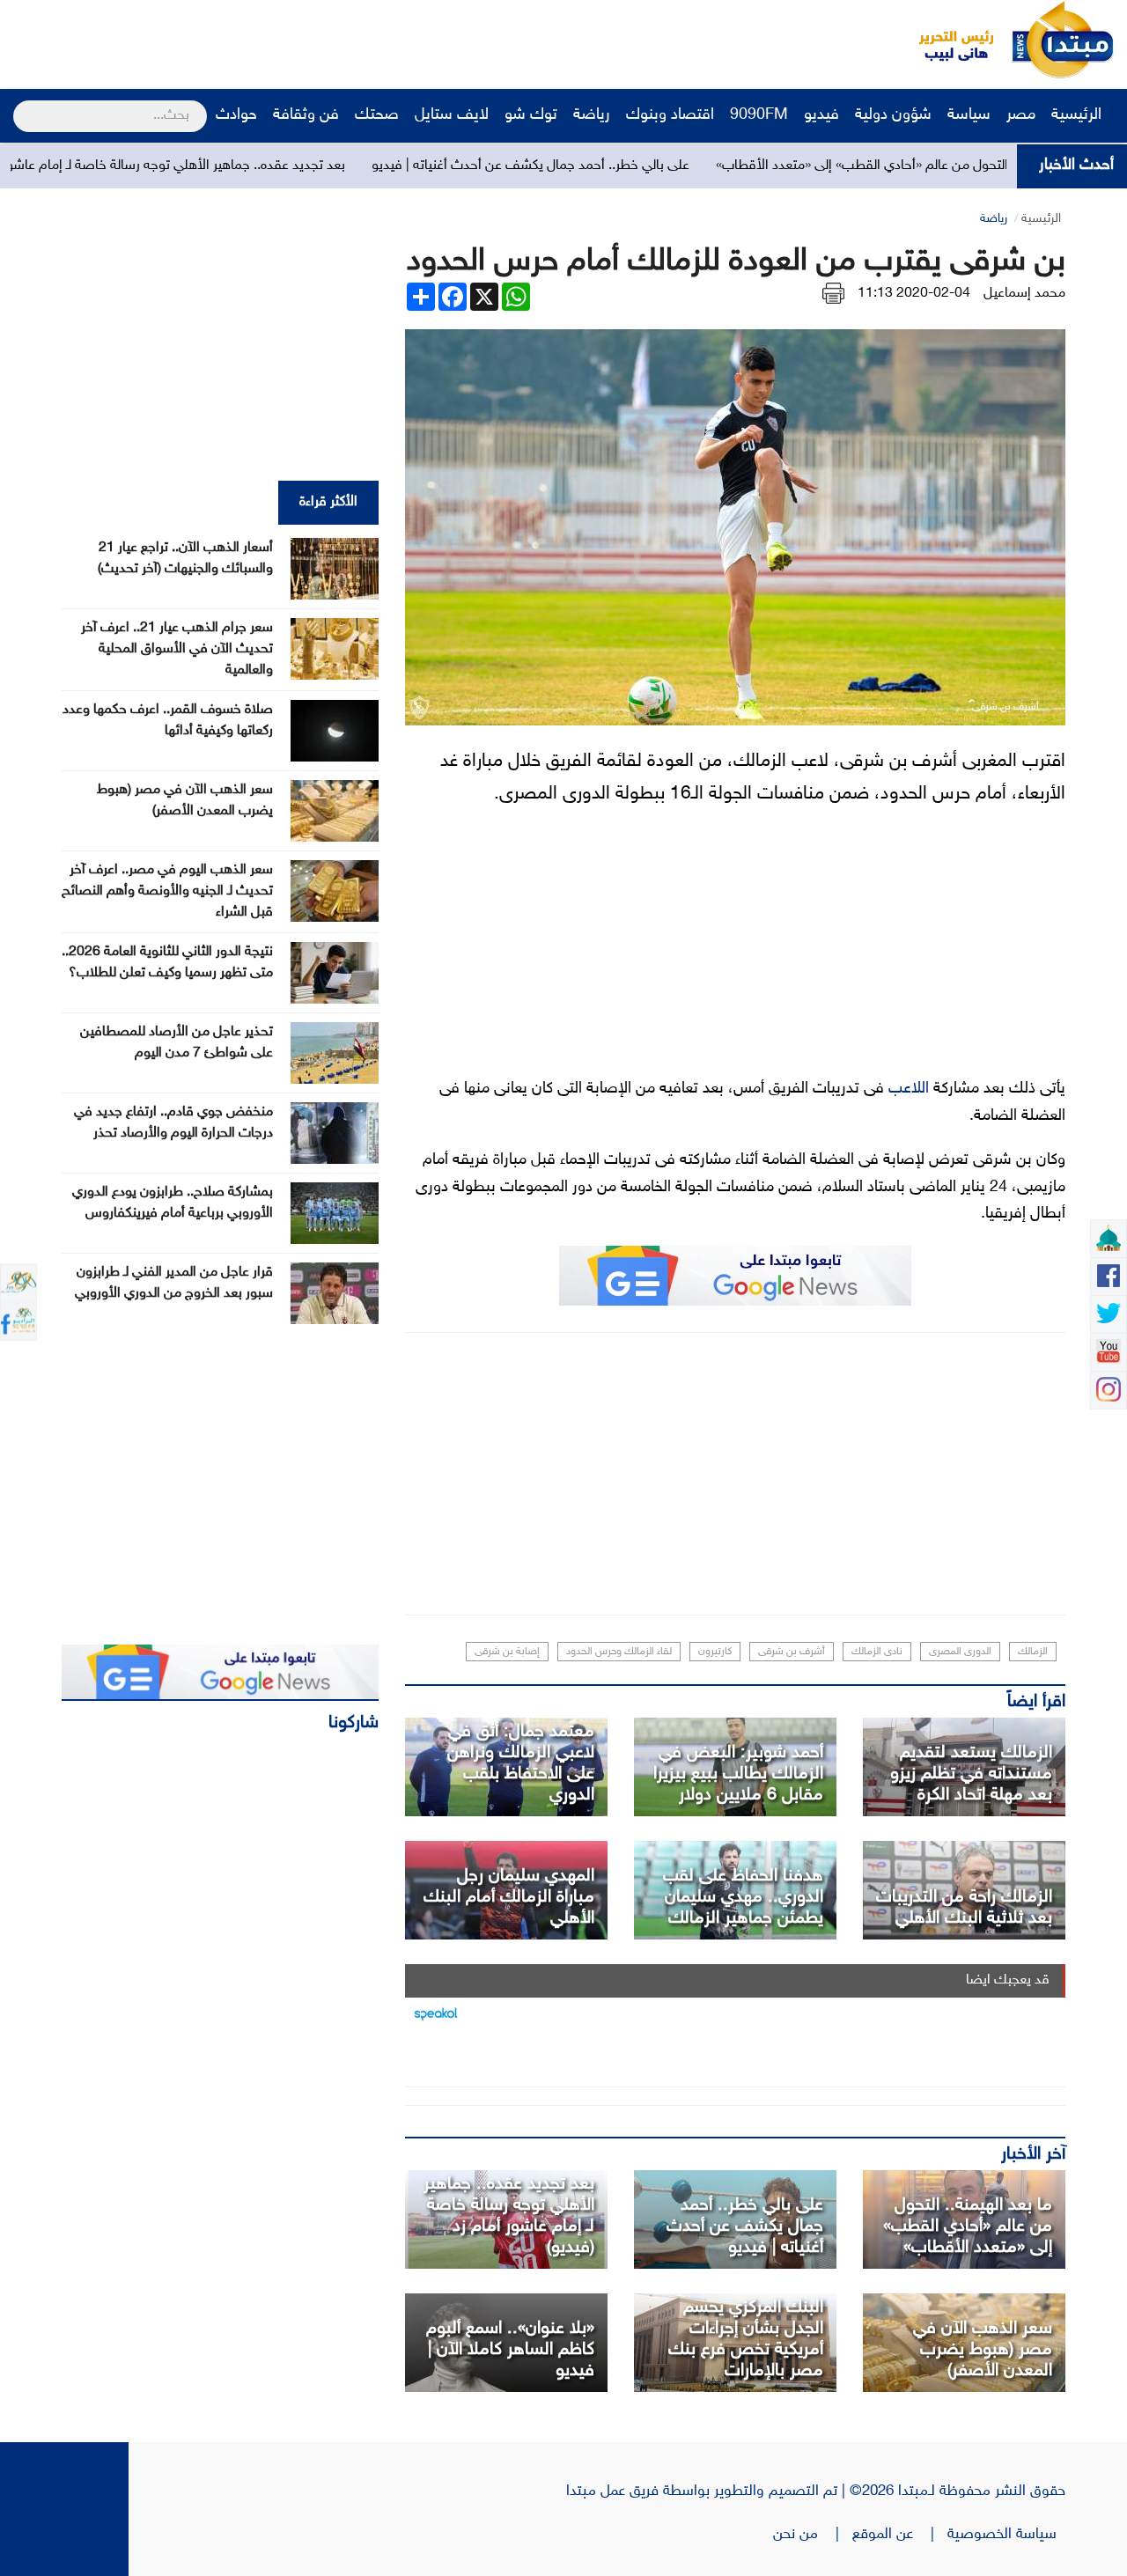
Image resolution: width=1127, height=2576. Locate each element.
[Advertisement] (330, 40)
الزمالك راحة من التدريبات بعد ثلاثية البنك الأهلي (964, 1908)
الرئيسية (1079, 115)
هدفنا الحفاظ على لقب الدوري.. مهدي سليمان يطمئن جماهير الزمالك (743, 1897)
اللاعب (909, 1089)
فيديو (821, 115)
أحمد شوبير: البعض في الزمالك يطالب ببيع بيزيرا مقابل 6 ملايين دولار (738, 1774)
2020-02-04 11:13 (914, 294)
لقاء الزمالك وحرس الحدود (619, 1652)
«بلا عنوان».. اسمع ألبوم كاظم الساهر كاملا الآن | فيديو (510, 2350)
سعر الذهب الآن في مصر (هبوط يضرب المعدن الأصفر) (983, 2350)
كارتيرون (715, 1652)
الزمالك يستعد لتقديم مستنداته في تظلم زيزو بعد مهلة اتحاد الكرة (971, 1774)
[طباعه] (833, 294)
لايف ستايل (452, 115)
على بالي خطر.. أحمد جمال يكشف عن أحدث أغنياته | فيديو (617, 166)
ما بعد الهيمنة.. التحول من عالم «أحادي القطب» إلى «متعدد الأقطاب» (968, 2226)
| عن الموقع (900, 2535)
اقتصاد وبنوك (670, 115)
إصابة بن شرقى (507, 1652)
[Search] (21, 105)
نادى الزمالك (877, 1652)
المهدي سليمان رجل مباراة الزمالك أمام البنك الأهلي (509, 1897)
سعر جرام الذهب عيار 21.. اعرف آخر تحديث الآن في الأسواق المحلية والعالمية (177, 649)
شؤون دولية (893, 115)
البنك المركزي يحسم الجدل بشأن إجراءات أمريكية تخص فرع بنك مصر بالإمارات (746, 2339)
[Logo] (947, 40)
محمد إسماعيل (1024, 294)
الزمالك (1033, 1652)
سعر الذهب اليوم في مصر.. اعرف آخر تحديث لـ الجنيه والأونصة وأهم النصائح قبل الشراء (167, 891)
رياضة (592, 115)
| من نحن (813, 2535)
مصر (1021, 115)
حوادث (236, 115)
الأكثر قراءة (328, 502)
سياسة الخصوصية (1006, 2535)
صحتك (377, 115)
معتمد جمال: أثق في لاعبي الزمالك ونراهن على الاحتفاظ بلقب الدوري (521, 1763)
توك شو (531, 115)
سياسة (969, 115)
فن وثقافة (306, 115)
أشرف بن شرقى (792, 1652)
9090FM (759, 115)
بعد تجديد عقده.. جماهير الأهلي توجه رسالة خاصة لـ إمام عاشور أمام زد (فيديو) (218, 166)
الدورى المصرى (960, 1652)
